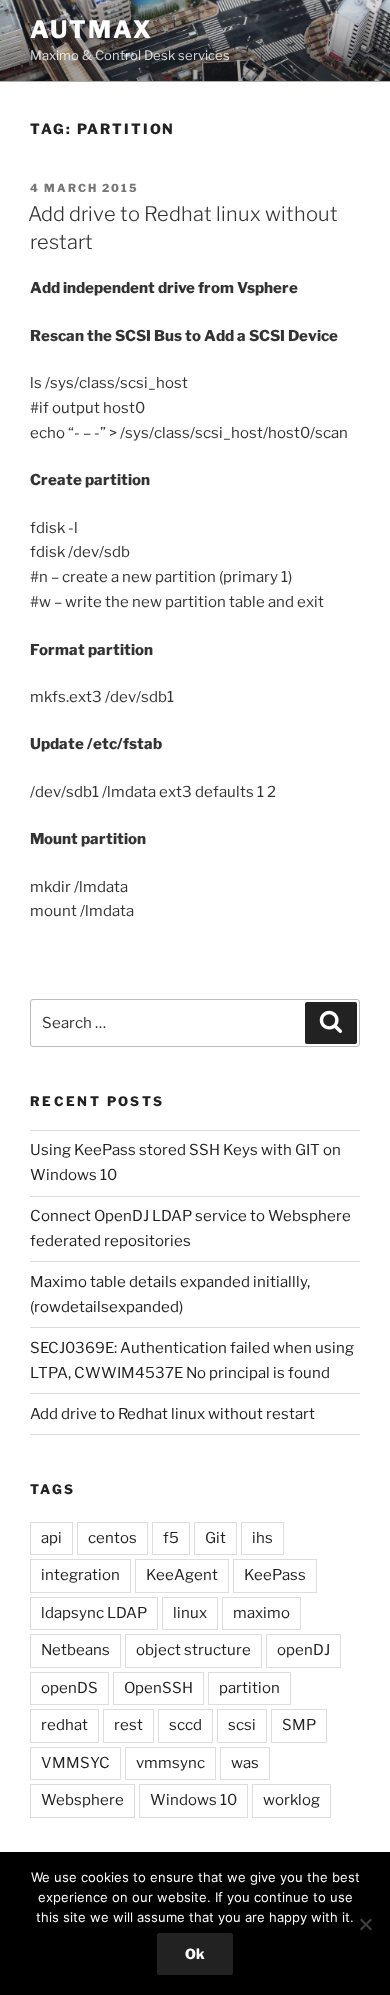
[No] (365, 1924)
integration (80, 1575)
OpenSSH (158, 1688)
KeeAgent (182, 1575)
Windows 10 (193, 1800)
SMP (299, 1725)
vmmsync (170, 1763)
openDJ (303, 1650)
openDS (69, 1688)
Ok (195, 1953)
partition (249, 1688)
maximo (261, 1613)
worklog (291, 1800)
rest (128, 1725)
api (51, 1538)
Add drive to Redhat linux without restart (172, 1414)
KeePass (275, 1575)
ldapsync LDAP (94, 1613)
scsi (242, 1725)
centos (112, 1538)
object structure (193, 1650)
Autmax (91, 29)
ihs (262, 1538)
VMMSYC (75, 1763)
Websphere (82, 1800)
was (245, 1763)
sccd (185, 1725)
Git (215, 1538)
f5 (171, 1538)
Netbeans (75, 1650)
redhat (64, 1725)
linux (190, 1613)
